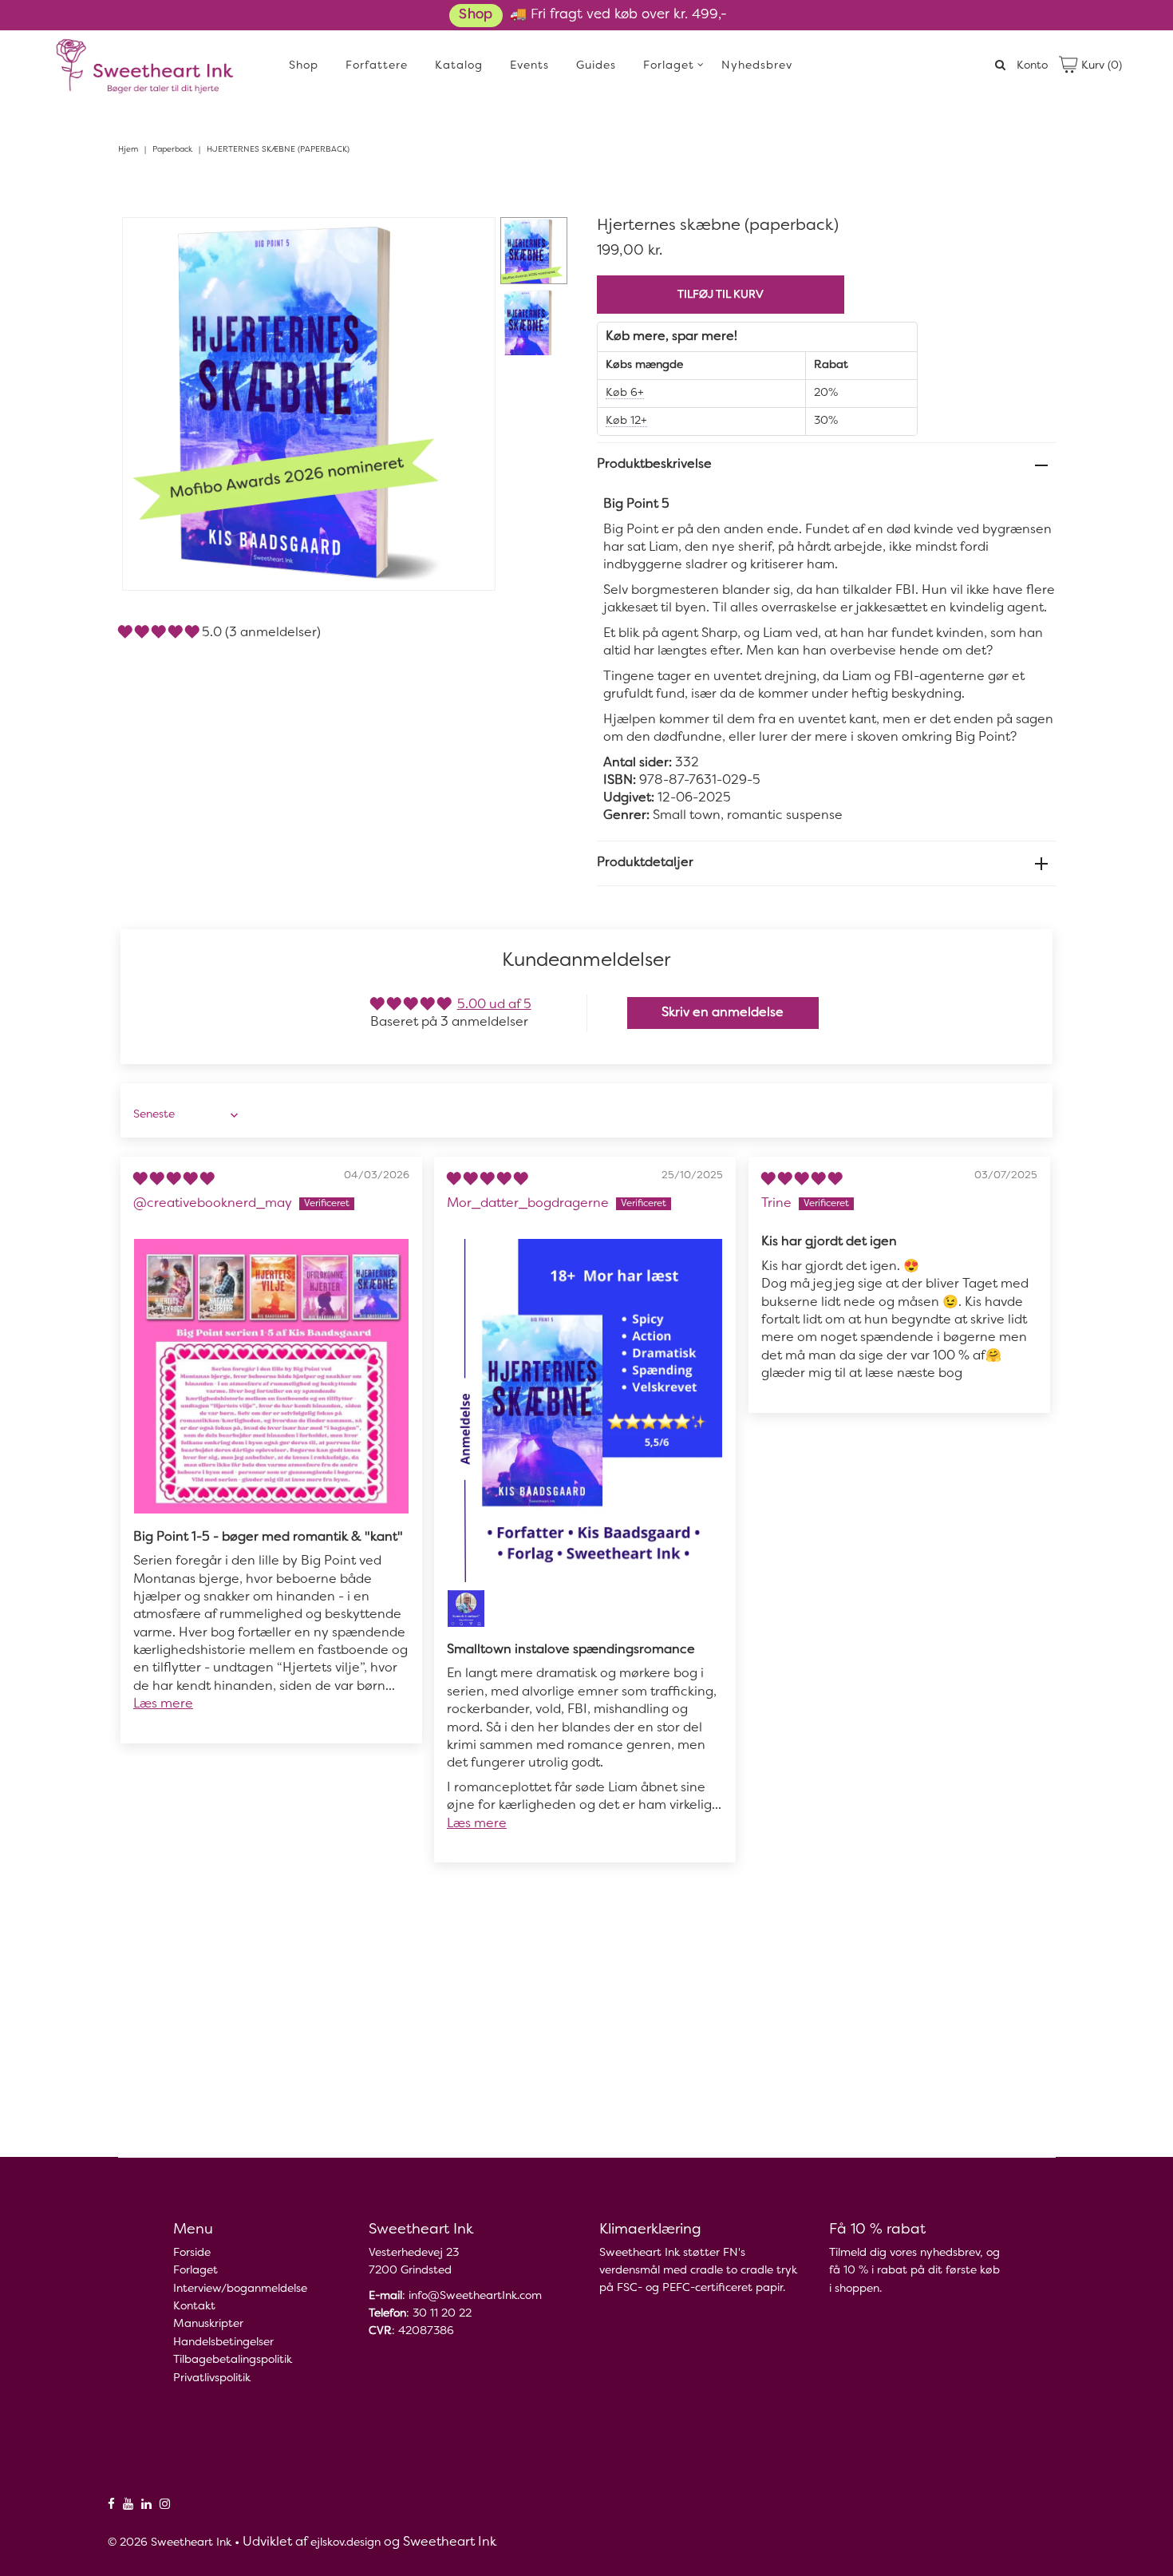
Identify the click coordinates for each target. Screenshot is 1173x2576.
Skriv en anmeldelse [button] (723, 1013)
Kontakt (194, 2307)
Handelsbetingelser (223, 2343)
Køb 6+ (625, 393)
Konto (1032, 66)
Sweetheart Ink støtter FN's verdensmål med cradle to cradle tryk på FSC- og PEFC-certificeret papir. (698, 2271)
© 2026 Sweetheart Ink (170, 2543)
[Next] (187, 243)
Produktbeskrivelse (654, 465)
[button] (160, 633)
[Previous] (148, 243)
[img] (174, 1180)
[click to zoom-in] (470, 243)
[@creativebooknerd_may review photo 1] (271, 1376)
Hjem (128, 150)
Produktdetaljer (645, 863)
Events (529, 66)
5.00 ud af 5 (494, 1005)
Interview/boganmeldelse (240, 2289)
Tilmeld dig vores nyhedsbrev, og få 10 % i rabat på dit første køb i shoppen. (914, 2271)
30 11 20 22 (442, 2314)
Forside (192, 2253)
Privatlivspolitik (212, 2378)
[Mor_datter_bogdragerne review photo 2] (466, 1609)
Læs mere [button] (163, 1704)
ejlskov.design (346, 2543)
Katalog (459, 66)
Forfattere (377, 66)
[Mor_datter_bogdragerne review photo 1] (585, 1411)
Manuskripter (208, 2324)
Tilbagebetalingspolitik (233, 2360)
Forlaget (669, 66)
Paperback (172, 150)
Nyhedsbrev (757, 66)
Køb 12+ (626, 421)
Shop (476, 15)
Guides (596, 66)
